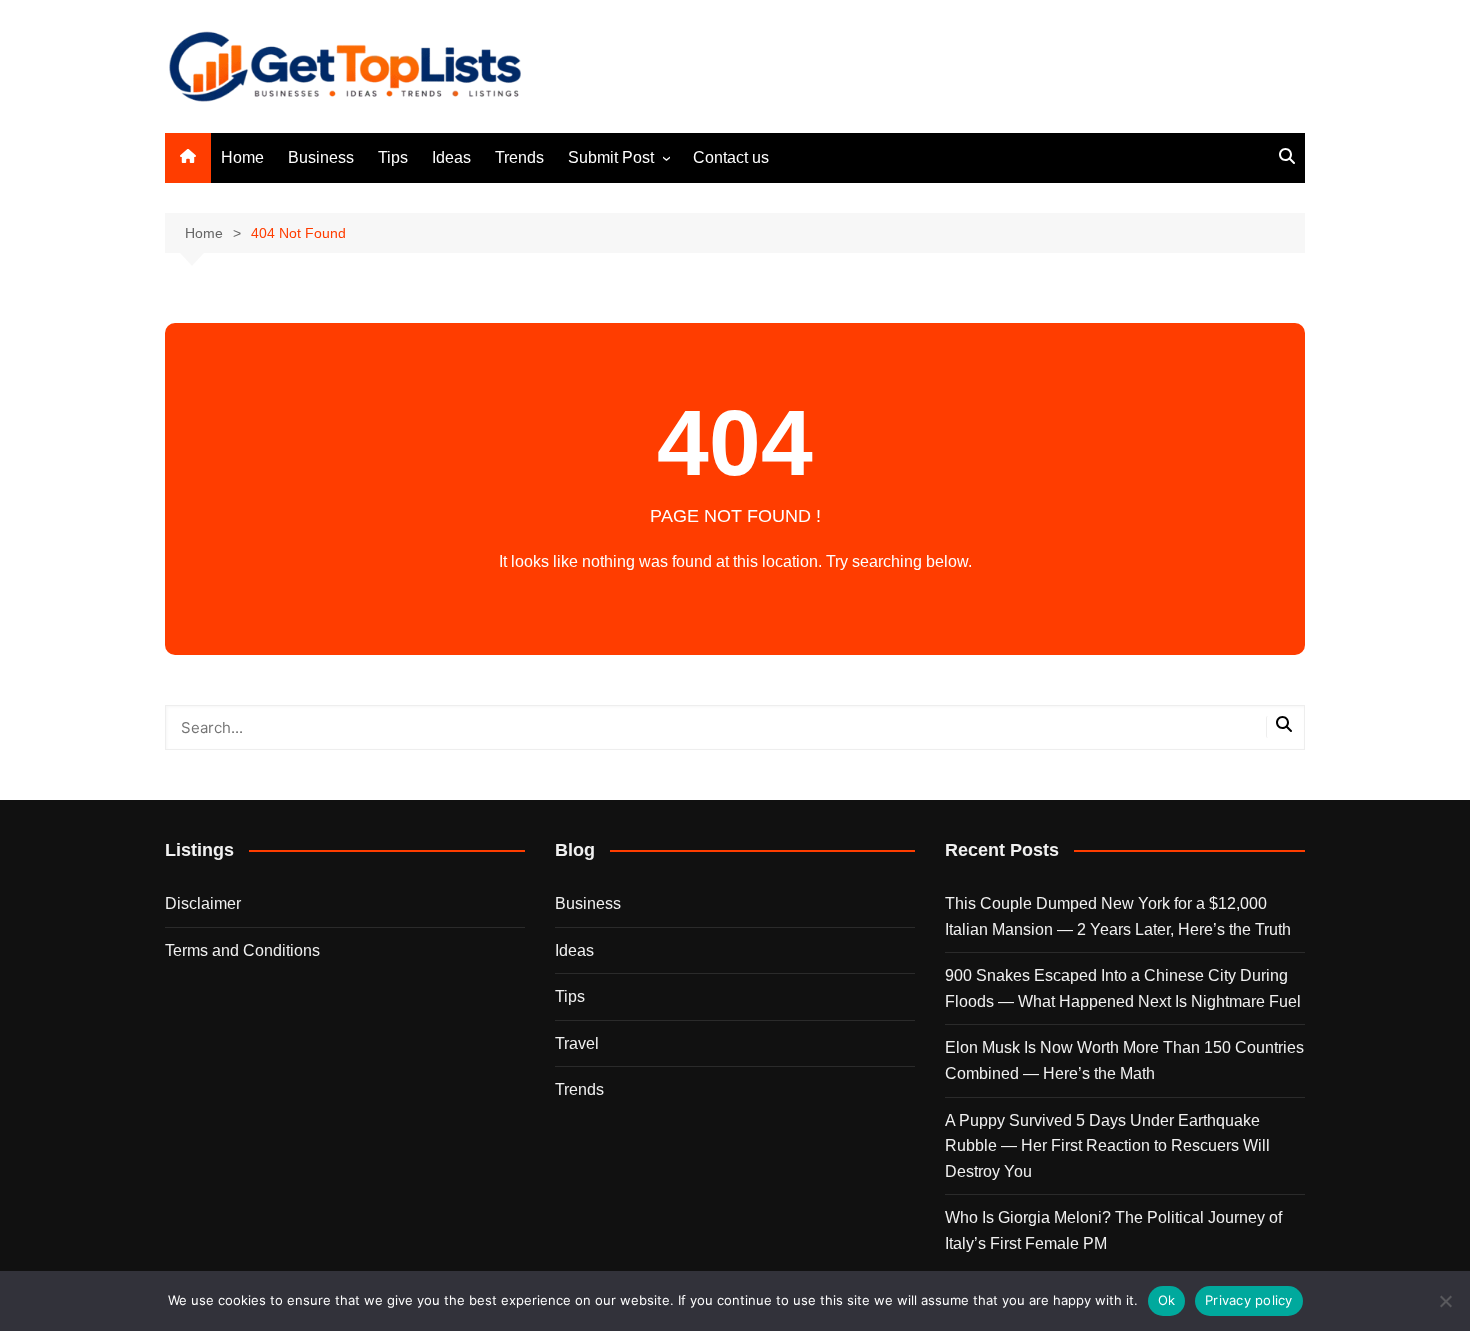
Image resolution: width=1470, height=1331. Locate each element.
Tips (393, 157)
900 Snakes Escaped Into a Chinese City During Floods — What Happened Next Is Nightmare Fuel (1123, 988)
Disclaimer (203, 903)
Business (321, 157)
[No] (1445, 1301)
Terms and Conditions (242, 950)
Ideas (451, 157)
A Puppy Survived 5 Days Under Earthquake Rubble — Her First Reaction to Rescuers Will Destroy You (1107, 1146)
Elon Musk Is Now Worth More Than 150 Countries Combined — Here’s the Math (1124, 1060)
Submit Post (611, 157)
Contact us (731, 157)
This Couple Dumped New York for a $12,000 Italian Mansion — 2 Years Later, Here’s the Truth (1118, 916)
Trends (519, 157)
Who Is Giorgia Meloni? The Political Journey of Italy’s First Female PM (1113, 1230)
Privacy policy (1249, 1300)
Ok (1167, 1300)
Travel (577, 1043)
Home (242, 157)
